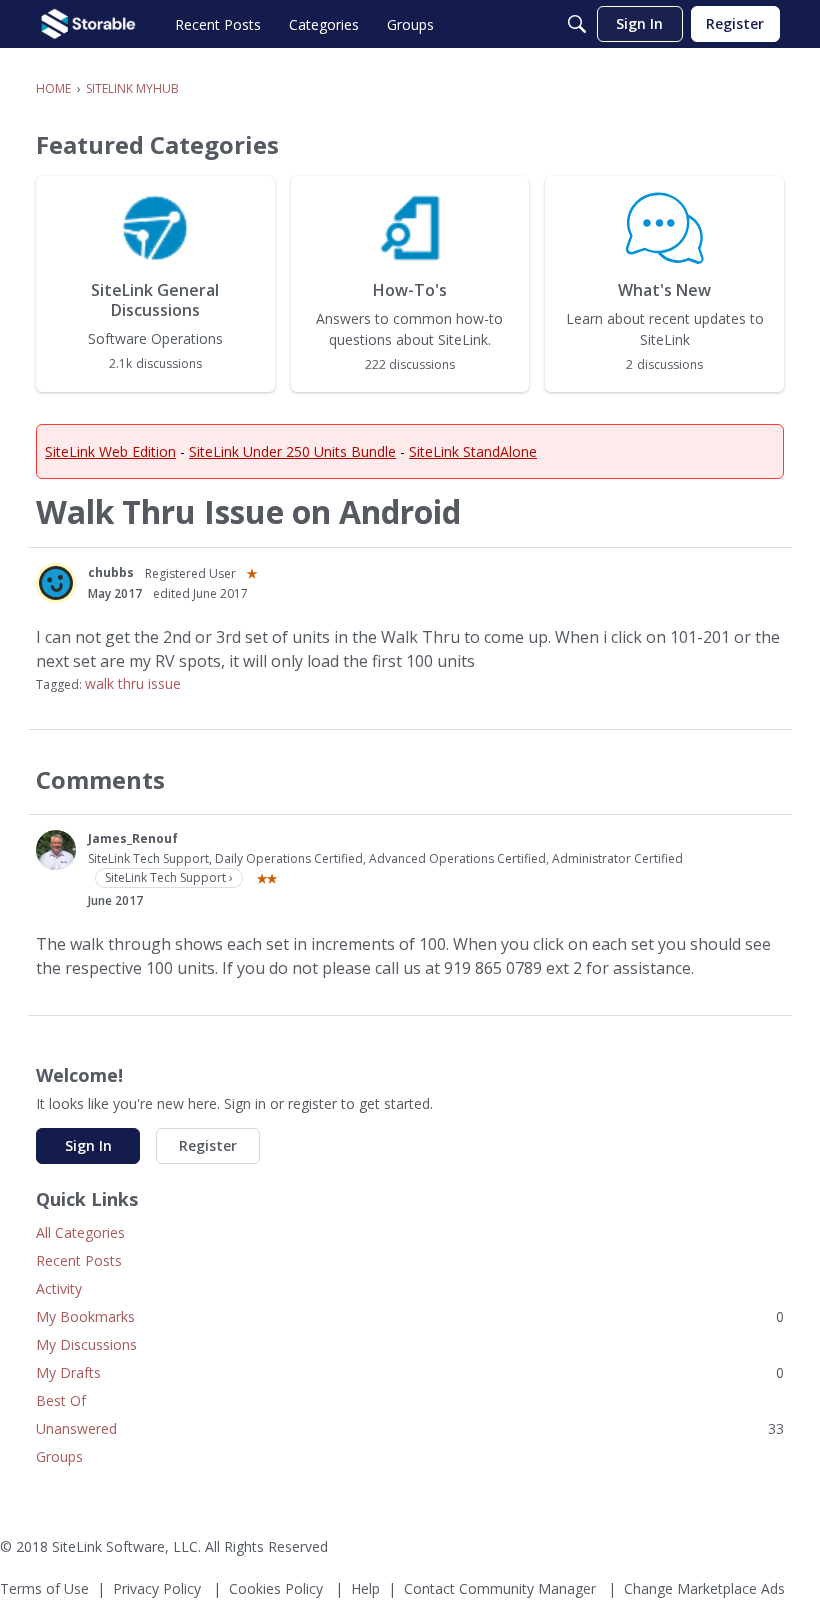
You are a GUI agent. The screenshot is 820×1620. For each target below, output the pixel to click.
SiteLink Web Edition (110, 451)
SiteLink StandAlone (473, 451)
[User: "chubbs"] (56, 583)
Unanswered (410, 1428)
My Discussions (86, 1344)
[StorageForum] (88, 24)
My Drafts (410, 1372)
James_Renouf (133, 838)
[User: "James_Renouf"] (56, 850)
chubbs (111, 572)
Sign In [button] (88, 1145)
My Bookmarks (410, 1316)
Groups (59, 1456)
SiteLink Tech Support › (169, 877)
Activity (59, 1288)
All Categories (80, 1232)
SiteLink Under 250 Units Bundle (292, 451)
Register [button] (208, 1145)
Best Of (61, 1400)
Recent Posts (79, 1260)
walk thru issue (133, 683)
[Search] (577, 24)
